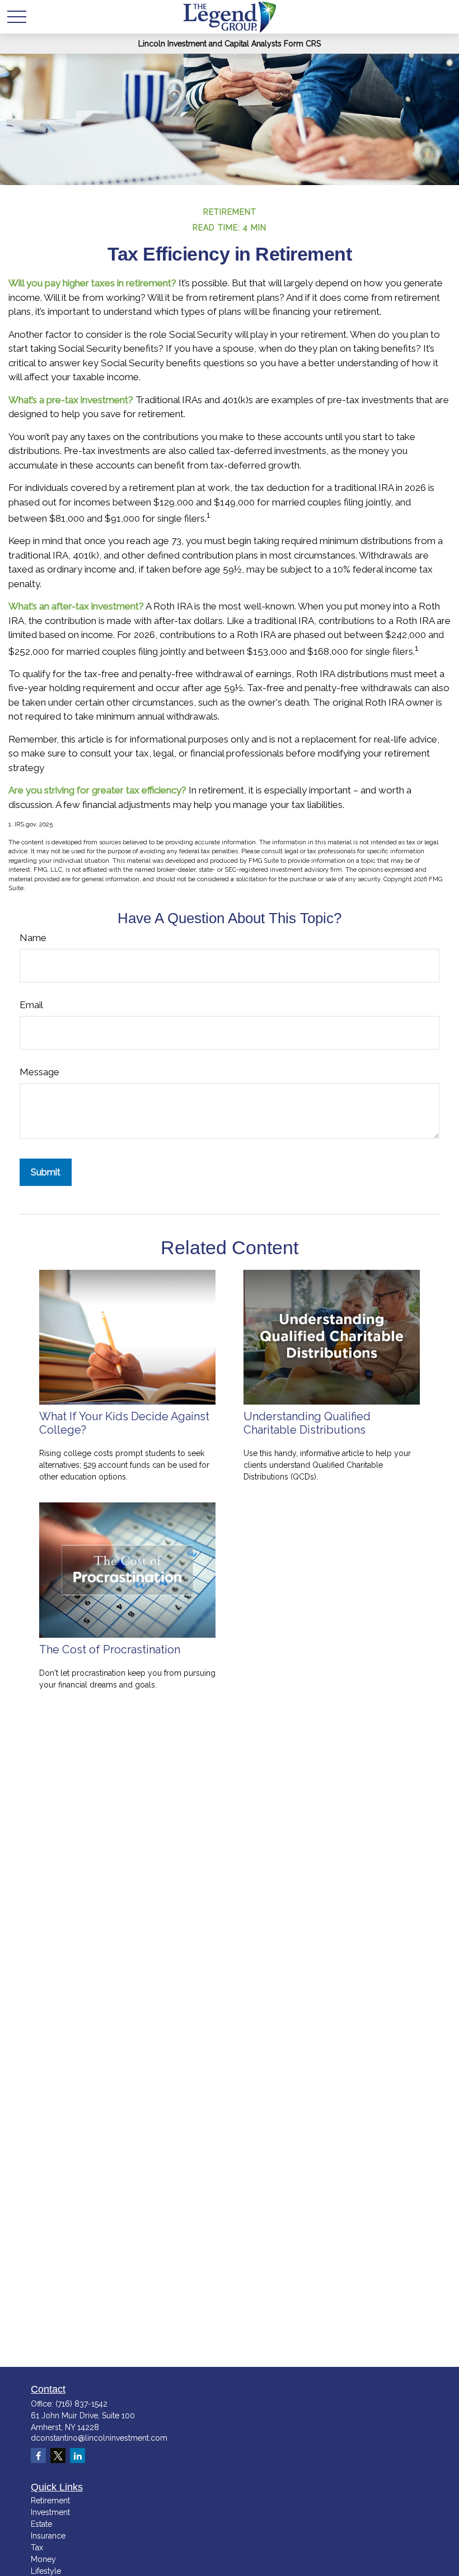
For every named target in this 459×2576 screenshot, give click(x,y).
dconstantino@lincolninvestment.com (99, 2438)
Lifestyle (46, 2571)
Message (39, 1072)
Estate (41, 2524)
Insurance (48, 2536)
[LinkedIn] (78, 2456)
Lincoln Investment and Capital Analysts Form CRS (230, 44)
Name (33, 938)
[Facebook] (38, 2456)
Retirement (50, 2501)
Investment (50, 2512)
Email (31, 1005)
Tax (37, 2547)
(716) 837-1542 (81, 2404)
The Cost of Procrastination (110, 1649)
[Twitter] (58, 2456)
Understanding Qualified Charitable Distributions (307, 1423)
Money (43, 2559)
